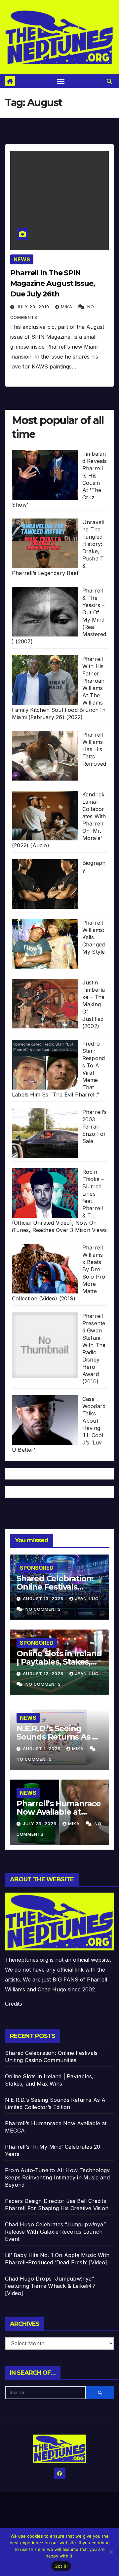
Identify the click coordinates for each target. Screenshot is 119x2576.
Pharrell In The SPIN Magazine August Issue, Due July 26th (53, 283)
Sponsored (37, 1568)
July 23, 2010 (34, 307)
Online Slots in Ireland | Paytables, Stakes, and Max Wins (59, 1662)
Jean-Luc (87, 1599)
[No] (111, 2552)
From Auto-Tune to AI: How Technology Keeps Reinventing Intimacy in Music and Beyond (57, 2177)
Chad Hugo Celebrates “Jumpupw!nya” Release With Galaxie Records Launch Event (55, 2232)
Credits (14, 2004)
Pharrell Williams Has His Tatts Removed (94, 749)
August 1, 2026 (42, 1749)
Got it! (61, 2566)
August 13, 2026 (44, 1599)
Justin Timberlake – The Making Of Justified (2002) (94, 1004)
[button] (109, 81)
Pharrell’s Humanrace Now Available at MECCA (59, 1812)
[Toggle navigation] (61, 81)
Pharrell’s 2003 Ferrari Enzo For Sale (95, 1127)
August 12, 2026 (44, 1674)
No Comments (43, 1609)
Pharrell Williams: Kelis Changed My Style (94, 937)
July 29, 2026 (40, 1824)
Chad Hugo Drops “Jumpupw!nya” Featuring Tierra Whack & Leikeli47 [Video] (50, 2286)
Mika (67, 307)
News (22, 259)
